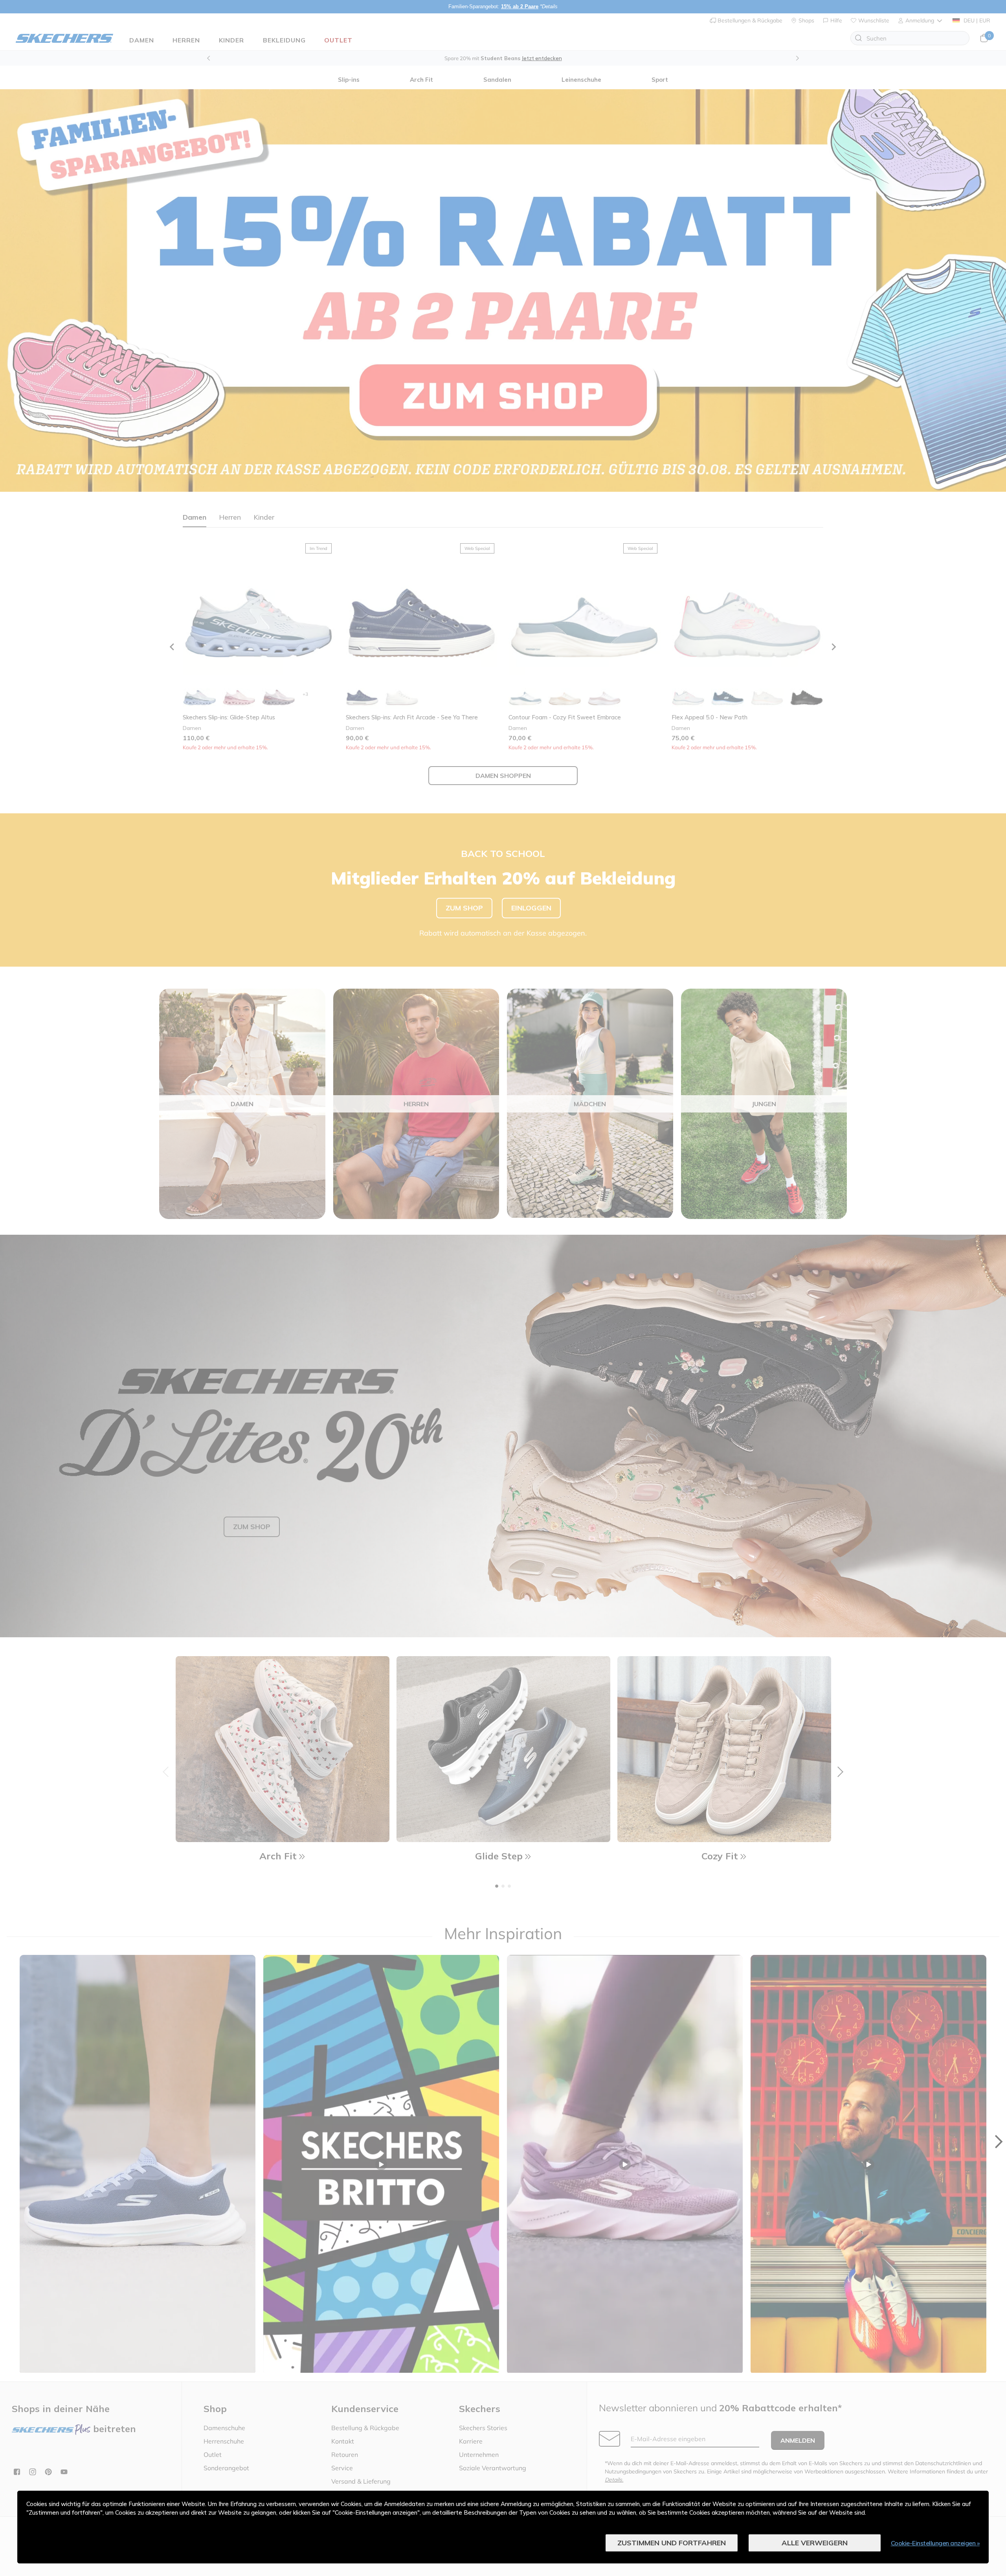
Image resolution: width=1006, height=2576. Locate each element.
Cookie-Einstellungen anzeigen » (935, 2543)
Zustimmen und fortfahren (672, 2543)
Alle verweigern (815, 2543)
